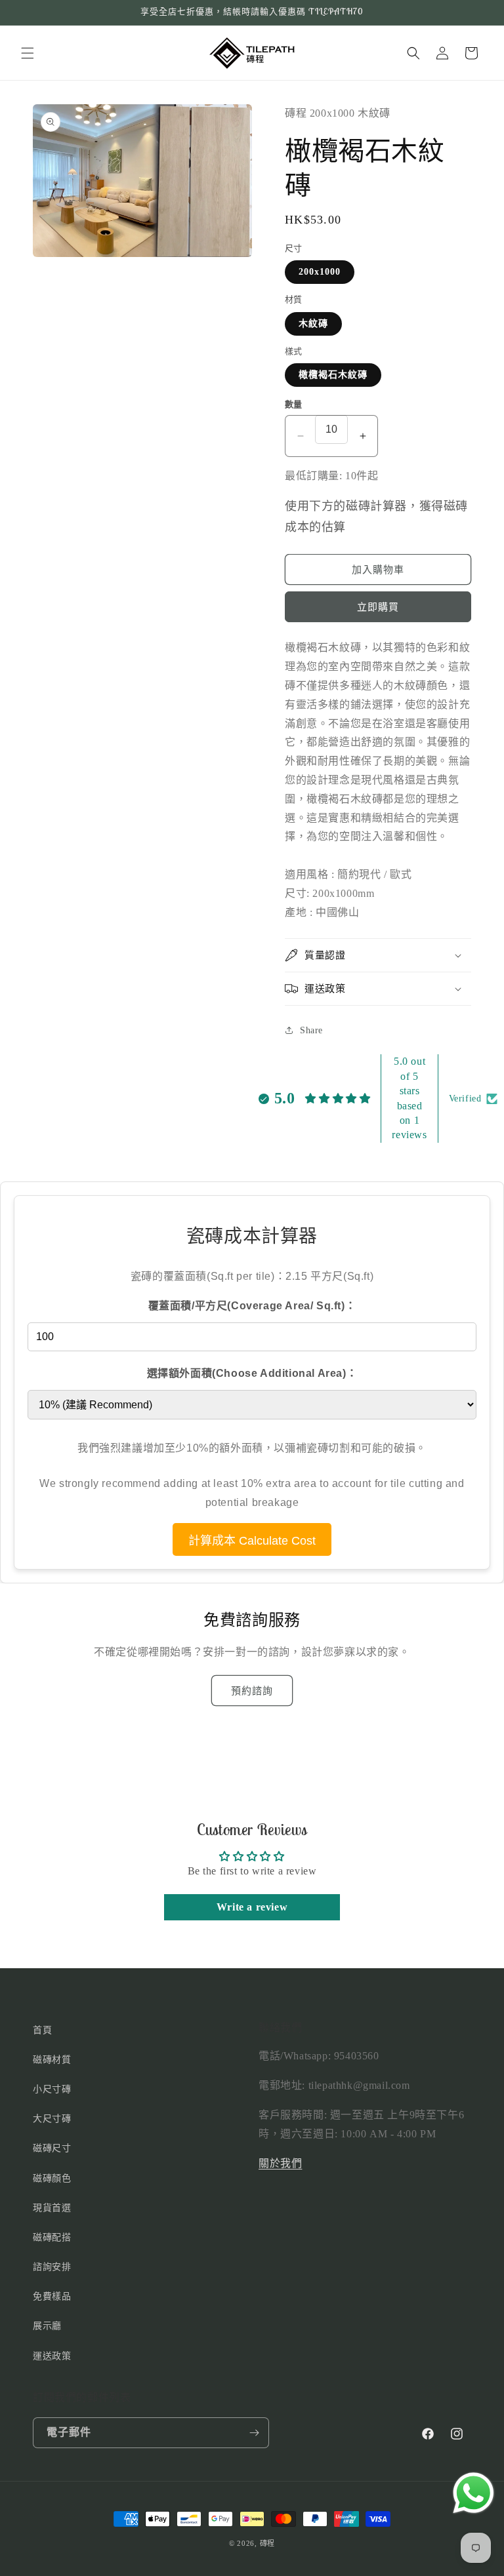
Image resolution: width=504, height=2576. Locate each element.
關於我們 (280, 2163)
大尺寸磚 (52, 2119)
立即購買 (378, 607)
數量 (294, 404)
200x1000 (320, 272)
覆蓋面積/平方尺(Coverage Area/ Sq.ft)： (252, 1306)
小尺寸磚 (52, 2089)
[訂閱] (254, 2433)
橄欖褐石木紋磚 (333, 375)
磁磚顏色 (52, 2178)
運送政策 (52, 2356)
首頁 (42, 2030)
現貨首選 (52, 2208)
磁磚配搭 (52, 2237)
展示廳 (47, 2326)
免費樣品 (52, 2296)
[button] (28, 53)
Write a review (252, 1907)
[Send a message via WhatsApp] (473, 2493)
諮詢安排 (52, 2267)
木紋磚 (313, 324)
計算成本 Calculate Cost (252, 1541)
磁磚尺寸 (52, 2148)
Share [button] (311, 1030)
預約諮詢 (252, 1691)
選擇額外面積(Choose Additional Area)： (252, 1373)
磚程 (267, 2543)
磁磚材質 (52, 2060)
